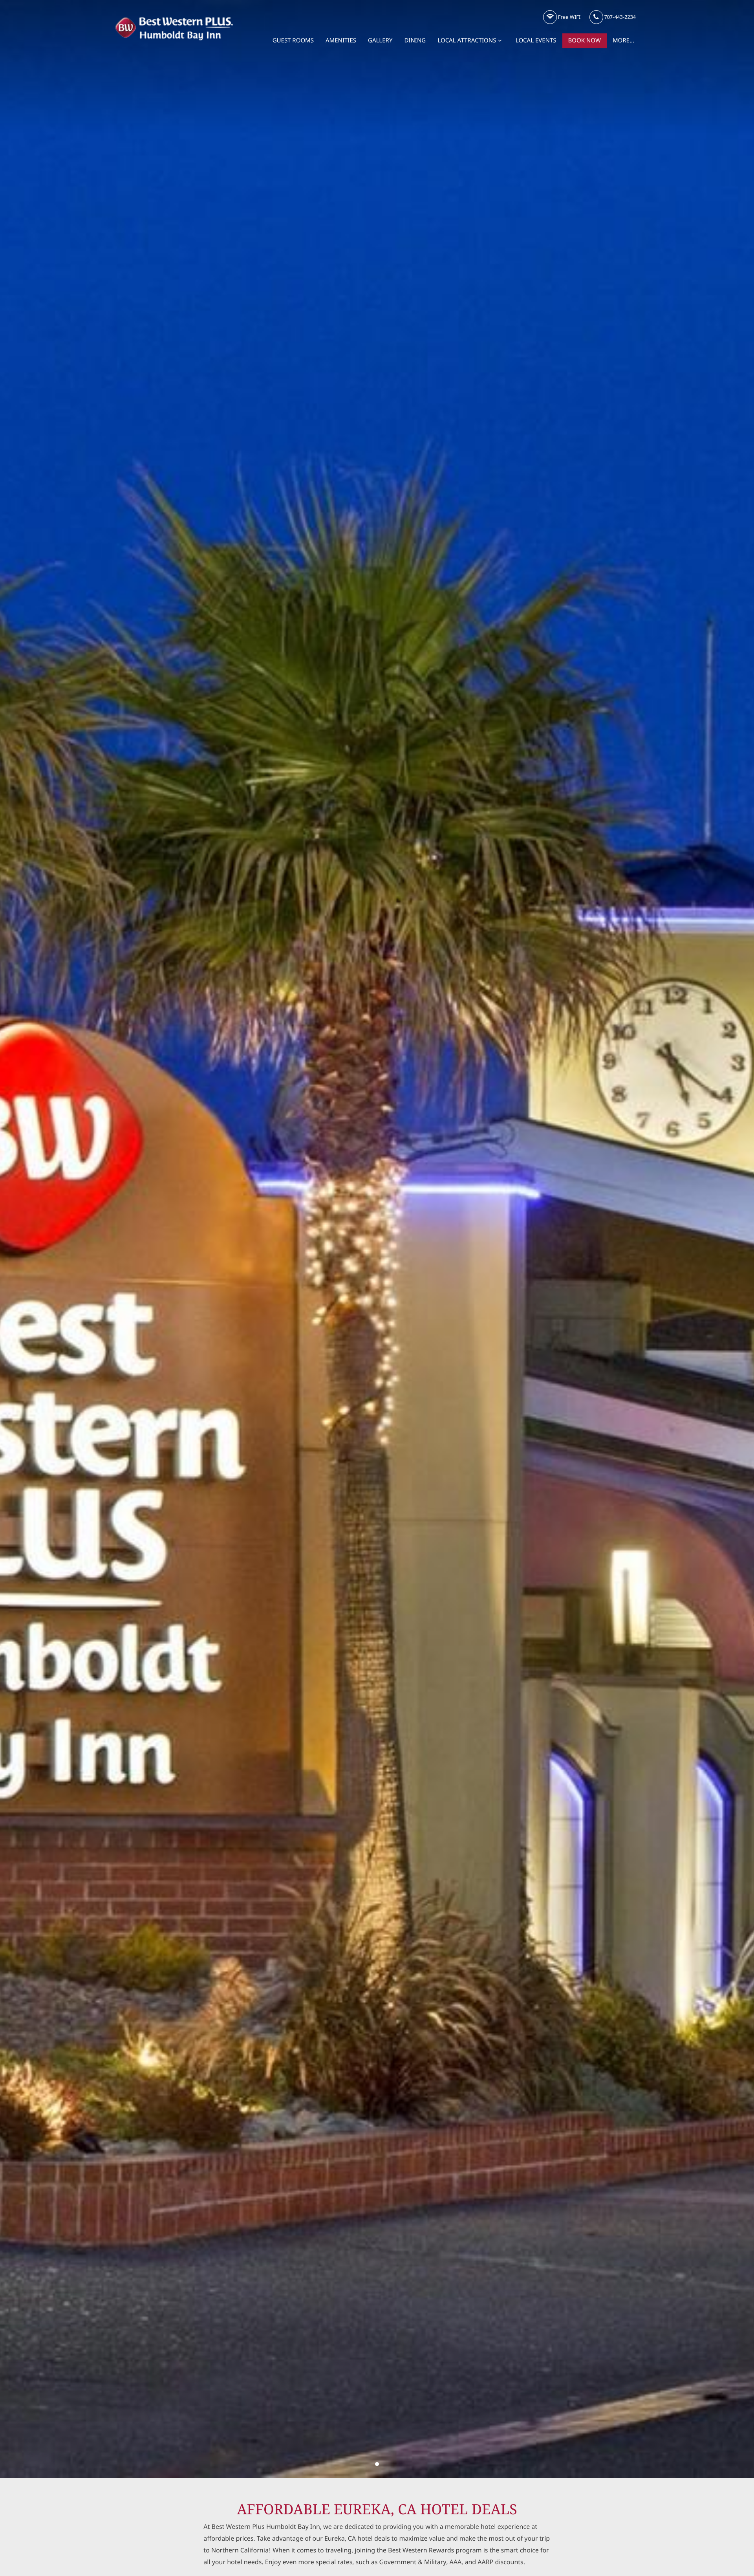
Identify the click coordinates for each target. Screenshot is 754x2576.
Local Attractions (467, 41)
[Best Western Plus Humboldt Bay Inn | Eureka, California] (377, 2464)
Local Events (536, 41)
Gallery (380, 41)
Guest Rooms (293, 41)
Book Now (585, 41)
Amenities (341, 41)
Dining (415, 41)
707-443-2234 (619, 17)
